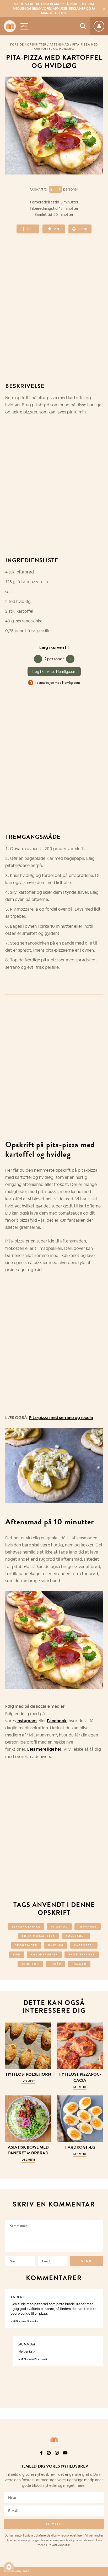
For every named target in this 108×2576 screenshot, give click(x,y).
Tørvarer (88, 1927)
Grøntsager (26, 1945)
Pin (56, 229)
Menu (24, 26)
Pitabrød (59, 1927)
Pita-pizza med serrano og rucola (61, 1418)
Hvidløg (56, 1945)
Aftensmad (59, 44)
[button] (9, 2567)
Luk (101, 2453)
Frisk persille (82, 1955)
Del (30, 229)
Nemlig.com (71, 683)
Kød (17, 1955)
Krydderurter (44, 1955)
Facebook (57, 1721)
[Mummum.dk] (54, 2440)
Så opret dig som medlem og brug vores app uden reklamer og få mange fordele (54, 9)
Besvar (95, 2293)
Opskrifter (37, 44)
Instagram (27, 1721)
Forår (55, 1964)
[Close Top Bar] (104, 9)
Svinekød (30, 1964)
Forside (17, 44)
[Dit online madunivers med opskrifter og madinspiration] (10, 26)
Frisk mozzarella (39, 1936)
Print (83, 229)
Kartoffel (84, 1945)
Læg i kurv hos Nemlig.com (54, 672)
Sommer (79, 1964)
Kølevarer (76, 1936)
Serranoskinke (26, 1927)
